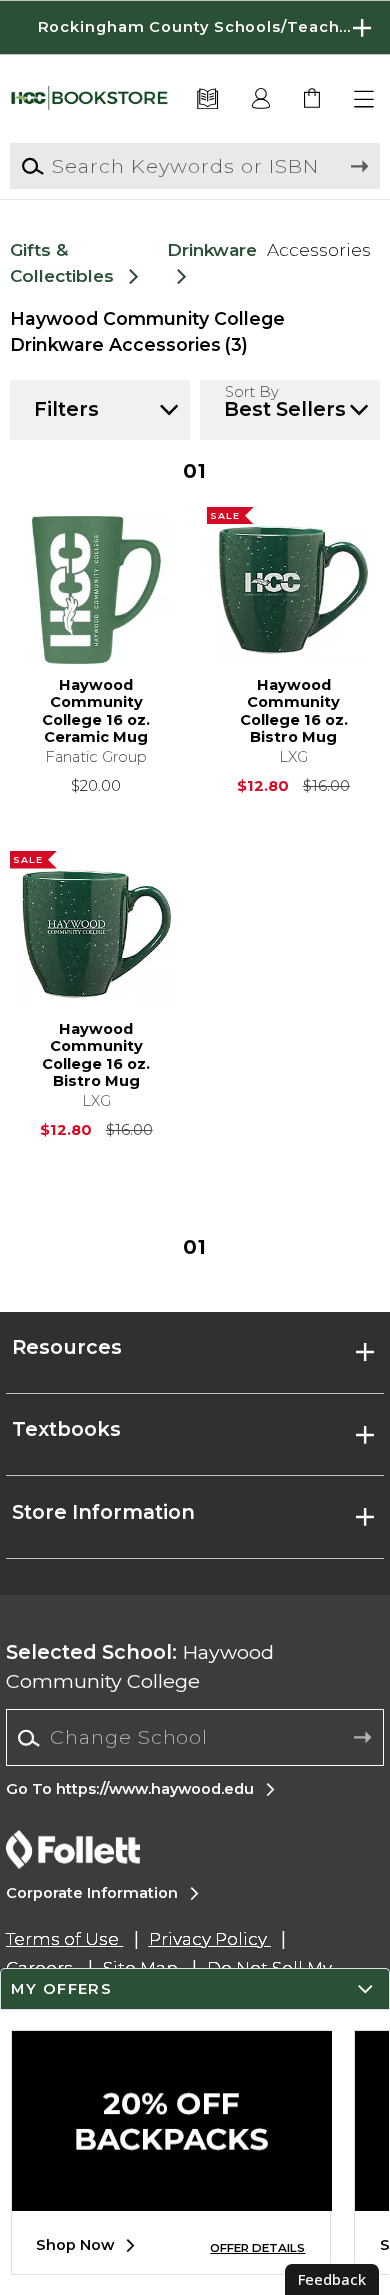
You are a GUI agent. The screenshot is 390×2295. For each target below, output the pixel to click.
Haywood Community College (140, 1666)
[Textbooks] (207, 99)
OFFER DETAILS (257, 2248)
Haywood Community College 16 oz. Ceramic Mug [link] (96, 712)
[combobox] (195, 1738)
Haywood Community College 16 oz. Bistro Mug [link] (294, 712)
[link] (313, 99)
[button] (195, 27)
